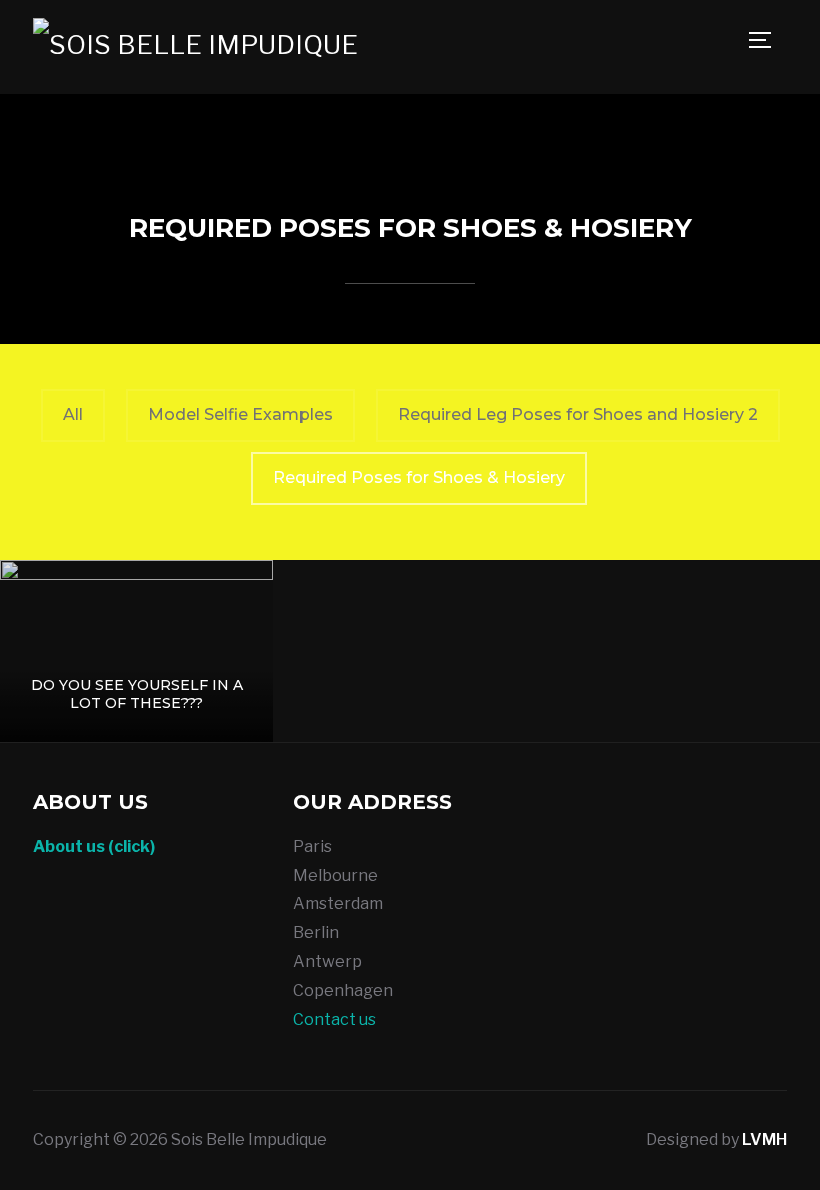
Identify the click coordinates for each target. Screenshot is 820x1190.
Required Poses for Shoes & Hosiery (419, 477)
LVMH (764, 1139)
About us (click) (94, 846)
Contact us (334, 1019)
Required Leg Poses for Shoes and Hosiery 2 (578, 414)
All (73, 414)
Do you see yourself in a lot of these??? (137, 694)
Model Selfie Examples (240, 414)
